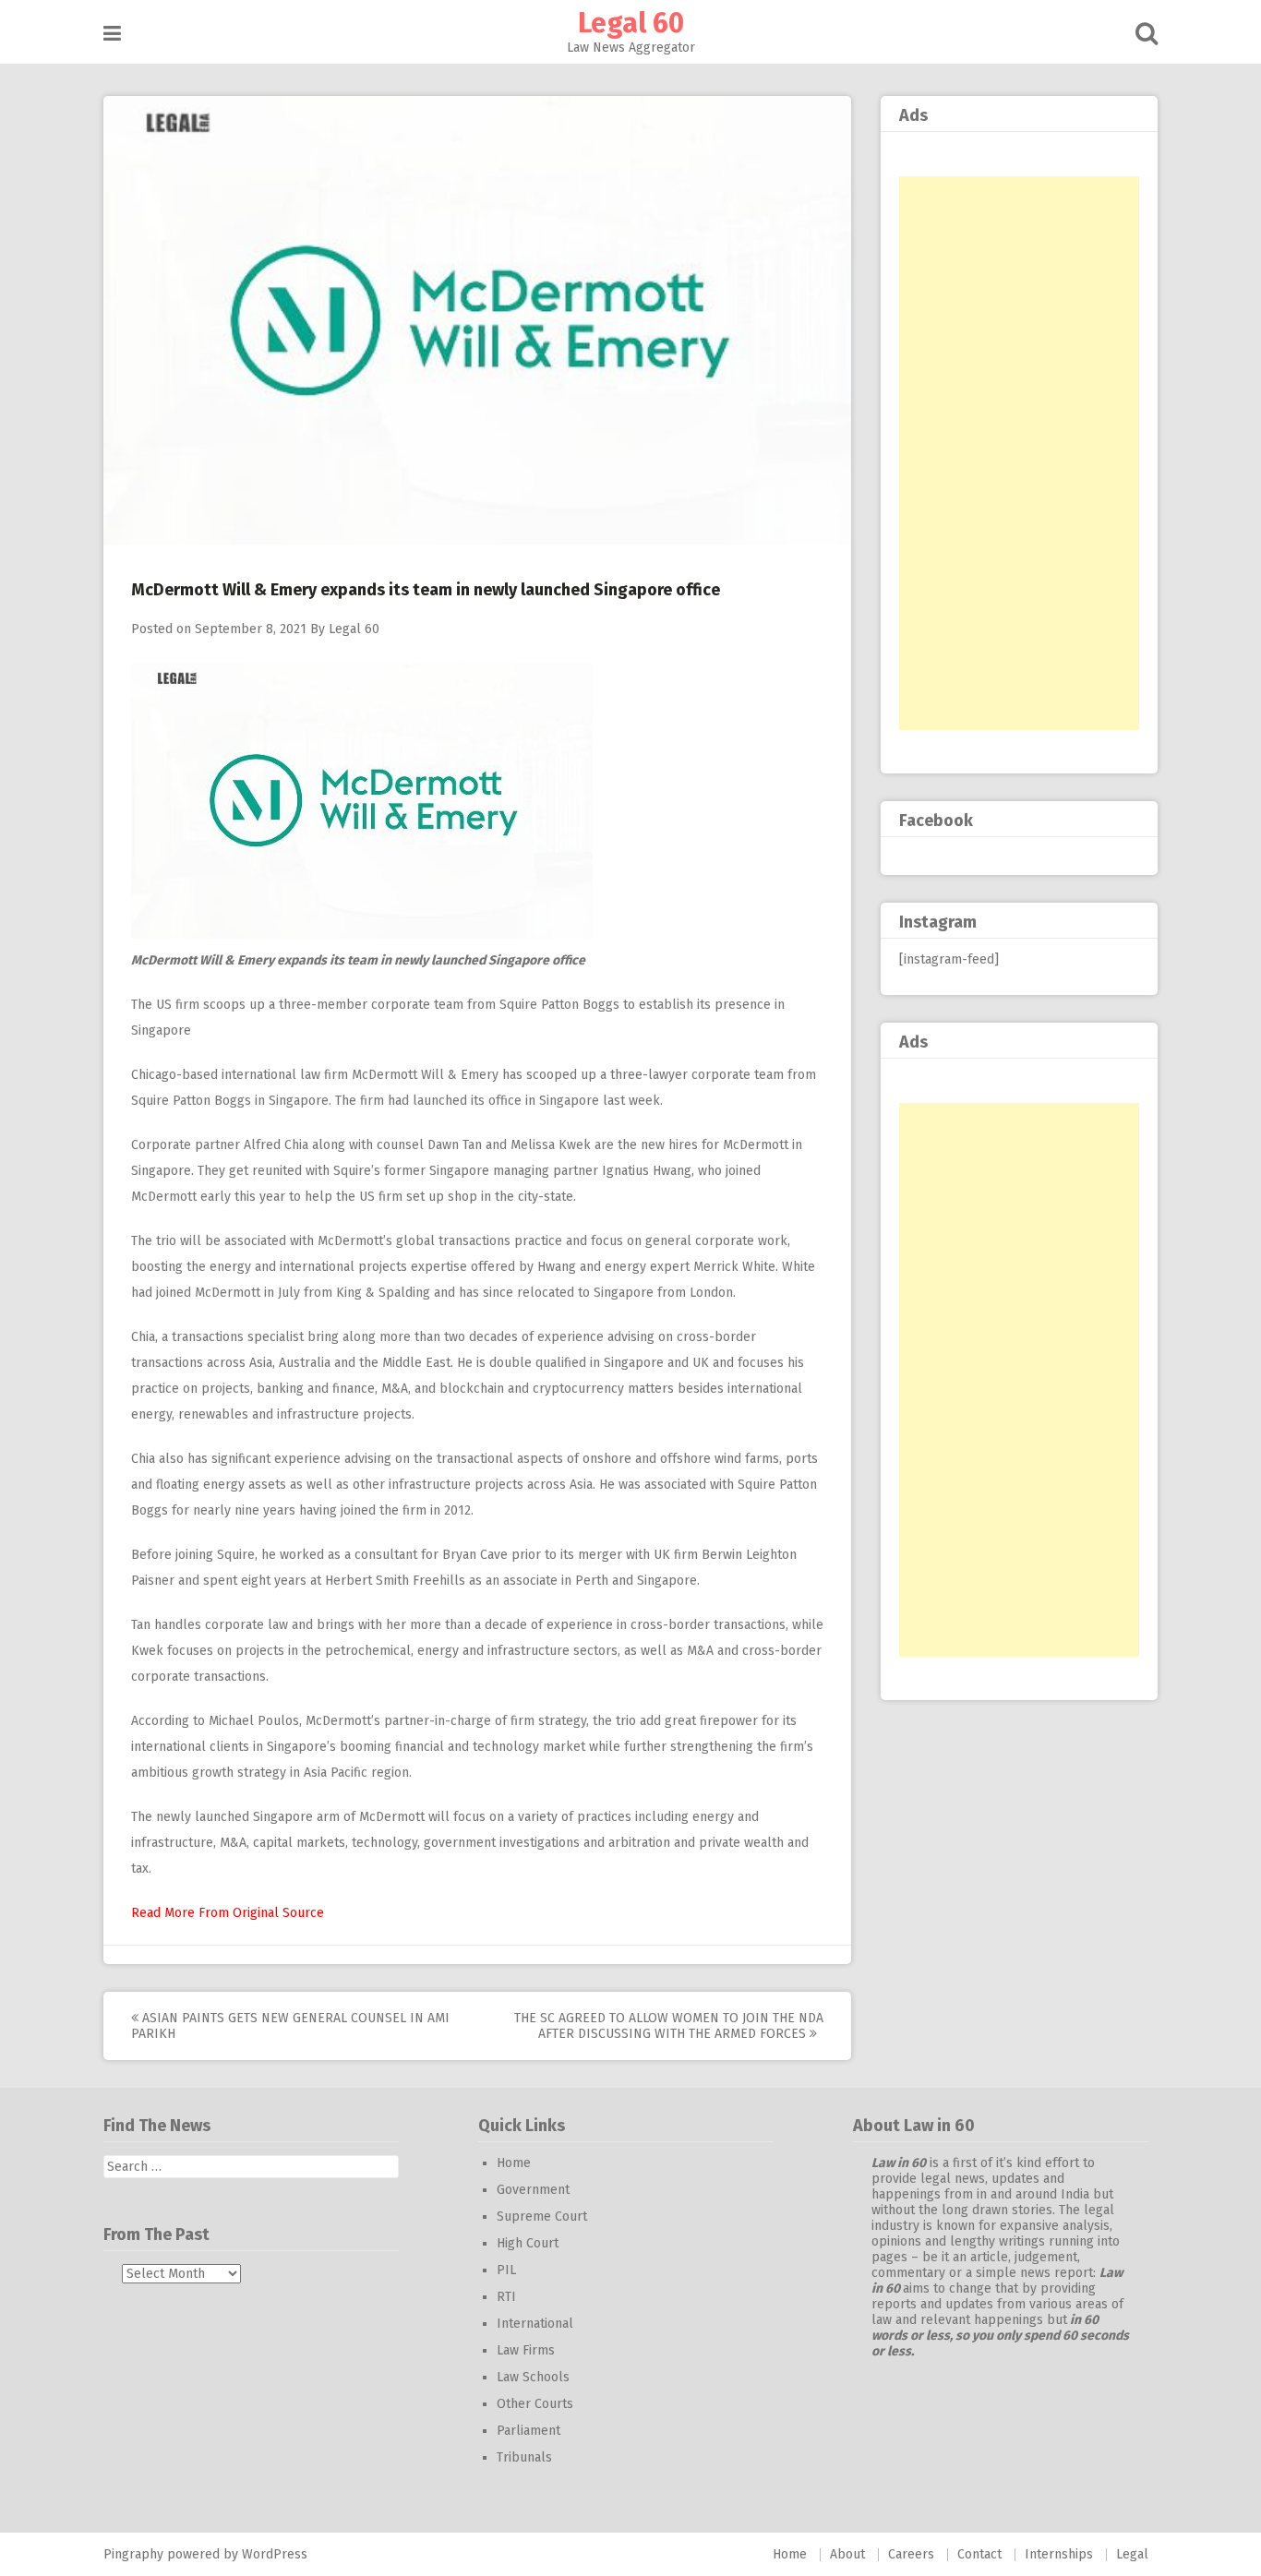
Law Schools (533, 2377)
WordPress (275, 2554)
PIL (506, 2270)
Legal (1132, 2554)
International (535, 2324)
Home (514, 2163)
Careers (911, 2554)
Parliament (528, 2431)
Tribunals (524, 2457)
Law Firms (526, 2350)
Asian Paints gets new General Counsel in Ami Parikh (290, 2026)
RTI (506, 2297)
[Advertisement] (1019, 453)
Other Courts (535, 2404)
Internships (1059, 2554)
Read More (163, 1913)
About (847, 2554)
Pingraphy (133, 2554)
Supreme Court (542, 2217)
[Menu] (112, 34)
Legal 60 (631, 23)
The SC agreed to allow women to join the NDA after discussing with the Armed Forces (669, 2026)
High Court (528, 2243)
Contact (979, 2554)
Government (533, 2190)
